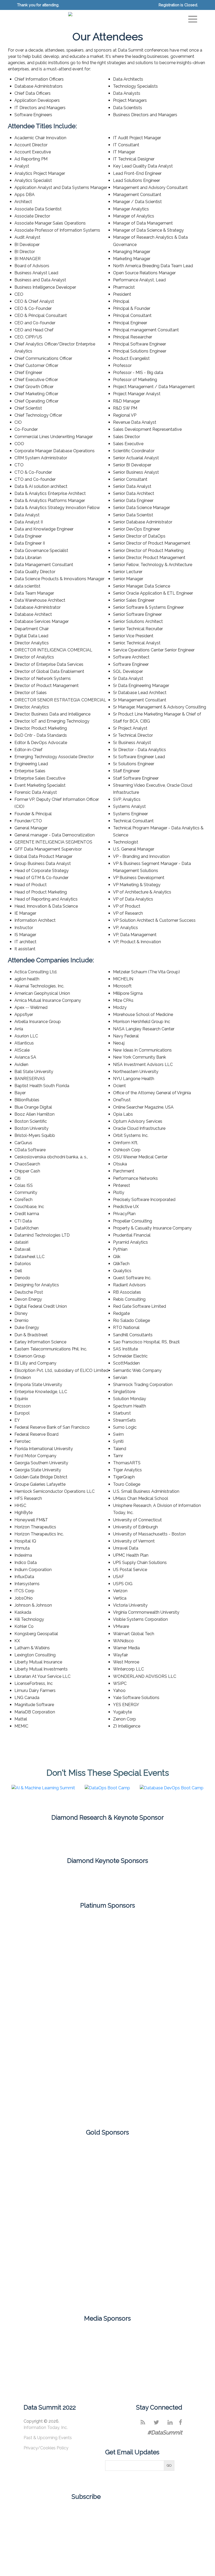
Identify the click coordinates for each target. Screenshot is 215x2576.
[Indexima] (107, 1965)
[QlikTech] (46, 2069)
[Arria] (46, 2161)
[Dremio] (46, 1965)
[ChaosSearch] (107, 1835)
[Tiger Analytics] (169, 2245)
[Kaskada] (169, 1965)
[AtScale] (77, 1881)
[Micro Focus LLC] (46, 2203)
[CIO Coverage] (67, 2338)
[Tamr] (77, 2104)
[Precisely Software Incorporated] (169, 2035)
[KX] (46, 2000)
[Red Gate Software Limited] (107, 2203)
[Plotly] (107, 2035)
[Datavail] (107, 1931)
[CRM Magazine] (107, 2338)
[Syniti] (107, 2245)
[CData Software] (46, 1931)
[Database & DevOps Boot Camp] (172, 1790)
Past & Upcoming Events (48, 2438)
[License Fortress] (107, 2000)
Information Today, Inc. (46, 2427)
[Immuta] (107, 2161)
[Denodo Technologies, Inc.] (169, 1931)
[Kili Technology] (169, 2161)
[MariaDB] (169, 2000)
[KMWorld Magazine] (188, 2338)
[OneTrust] (46, 2035)
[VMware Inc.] (138, 2104)
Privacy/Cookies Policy (46, 2448)
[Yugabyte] (169, 2286)
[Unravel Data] (107, 2286)
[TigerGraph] (46, 2286)
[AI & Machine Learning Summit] (43, 1790)
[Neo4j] (138, 1881)
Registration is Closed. (178, 5)
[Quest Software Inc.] (107, 2069)
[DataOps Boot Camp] (107, 1790)
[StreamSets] (46, 2245)
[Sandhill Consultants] (169, 2203)
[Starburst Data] (169, 2069)
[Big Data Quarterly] (27, 2338)
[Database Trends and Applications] (148, 2338)
